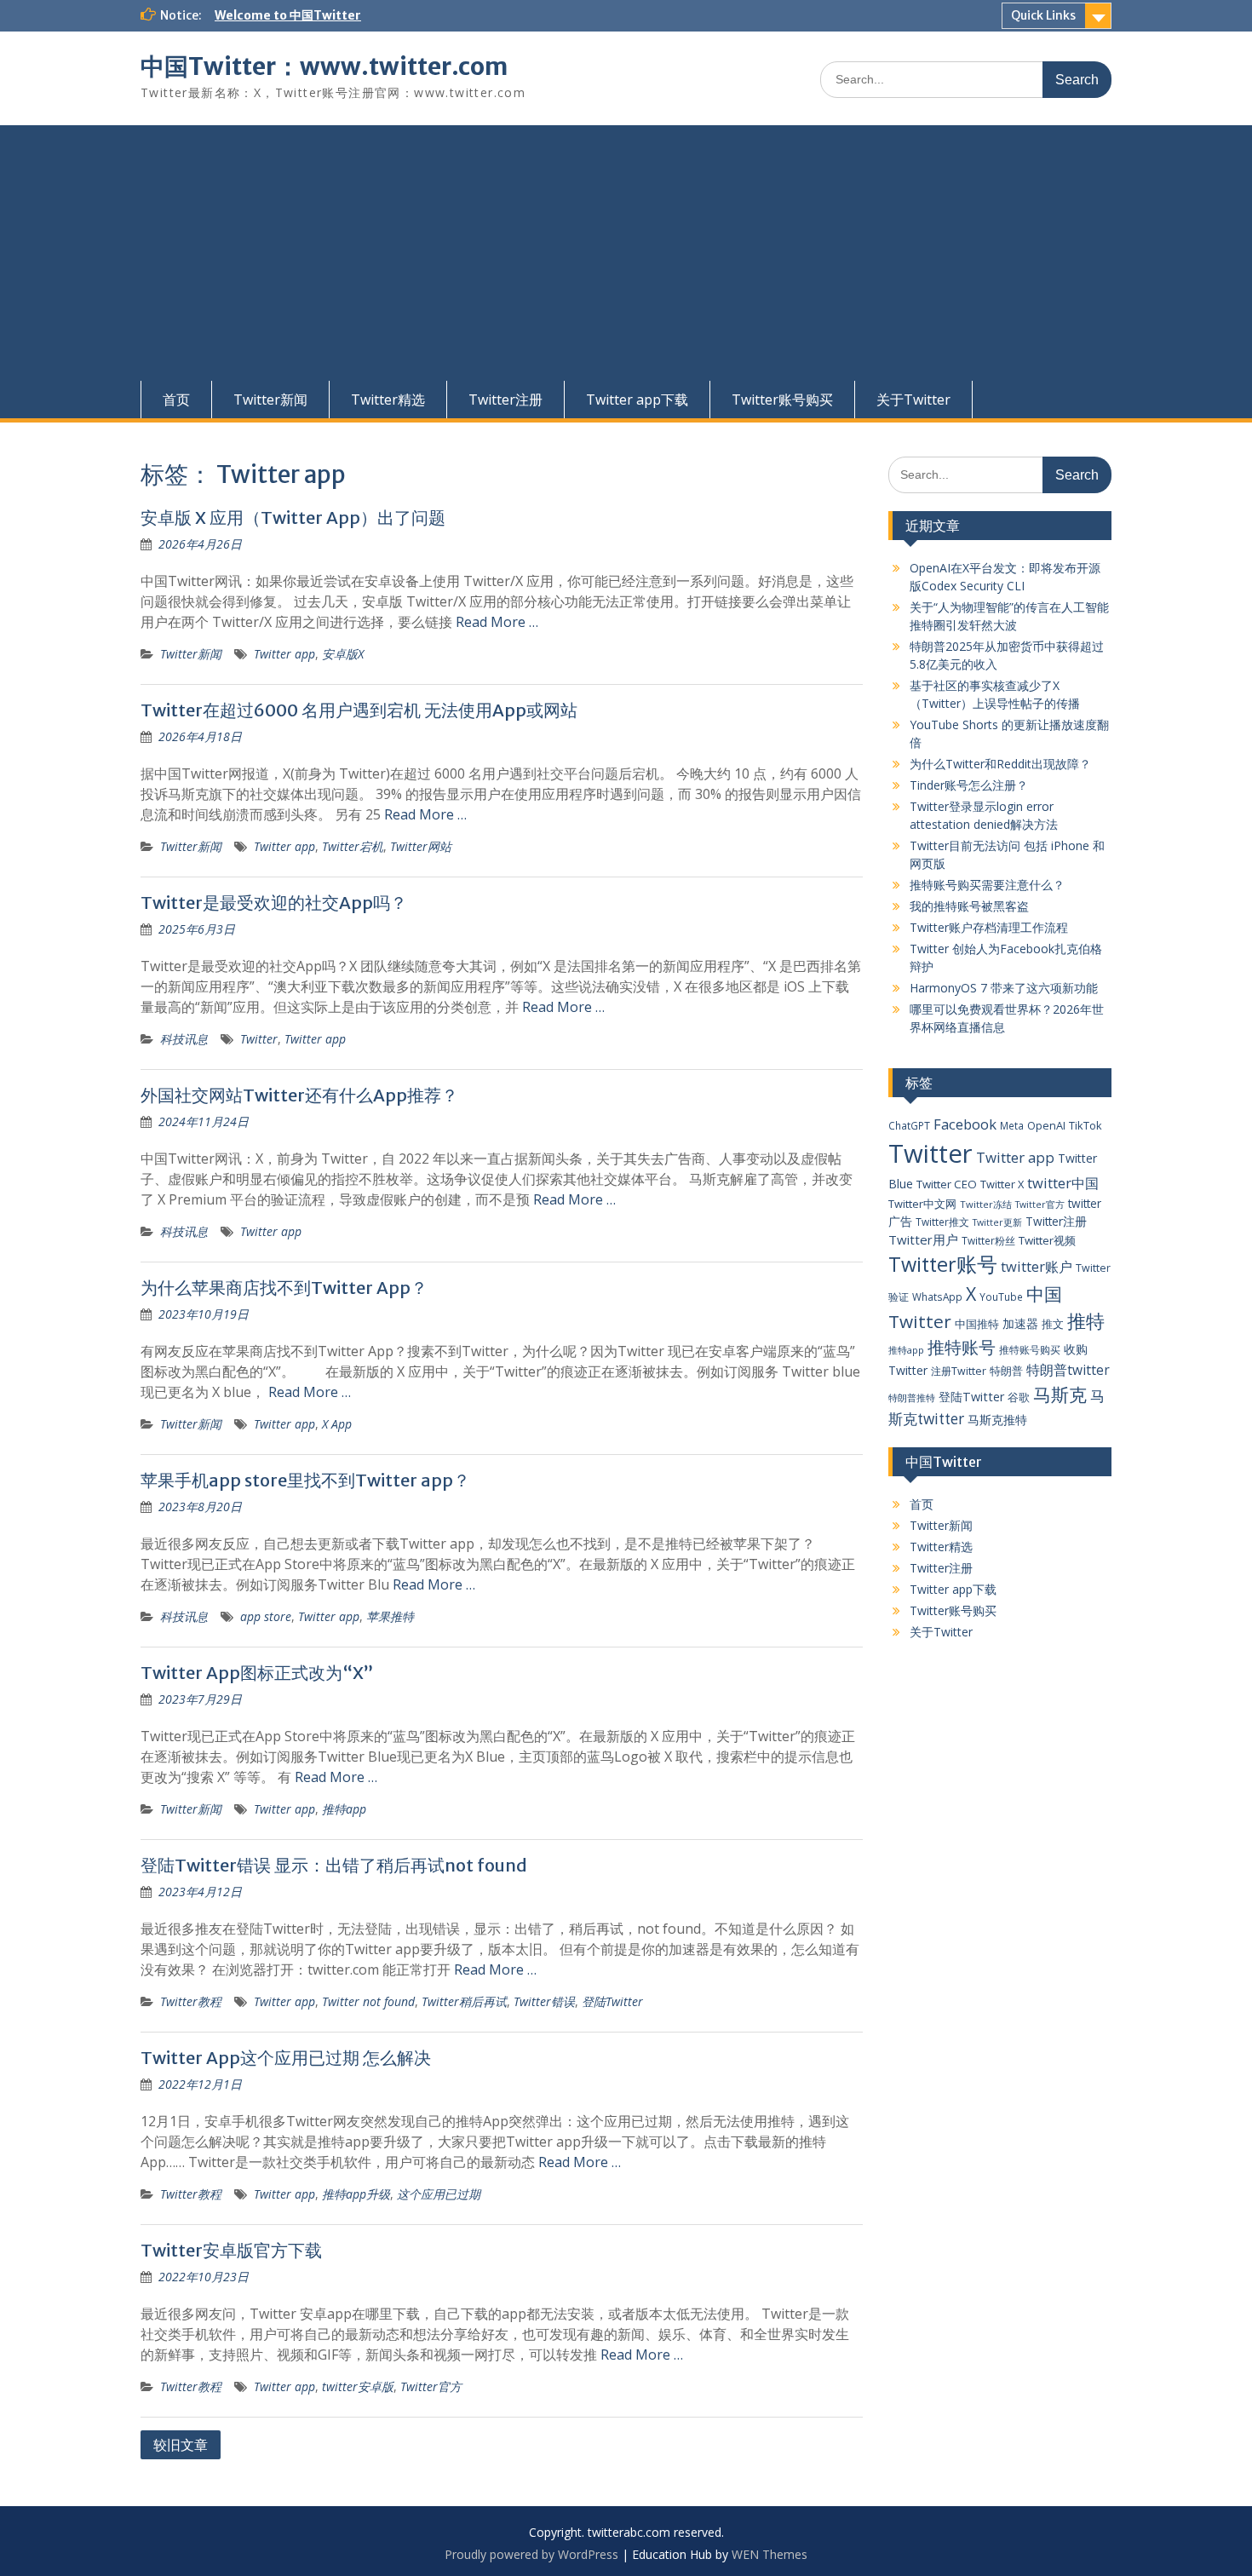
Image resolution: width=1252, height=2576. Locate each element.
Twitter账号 (943, 1264)
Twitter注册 (505, 400)
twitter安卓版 (358, 2386)
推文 (1053, 1324)
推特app (344, 1809)
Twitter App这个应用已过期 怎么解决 (286, 2058)
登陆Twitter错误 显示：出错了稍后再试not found (334, 1865)
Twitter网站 (421, 846)
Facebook (965, 1124)
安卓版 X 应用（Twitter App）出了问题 (293, 517)
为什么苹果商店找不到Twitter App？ (284, 1288)
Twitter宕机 (353, 846)
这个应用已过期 (439, 2194)
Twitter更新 (997, 1222)
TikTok (1085, 1125)
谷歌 (1019, 1397)
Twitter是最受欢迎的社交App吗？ (274, 903)
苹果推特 (390, 1616)
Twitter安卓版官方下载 (231, 2250)
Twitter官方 (431, 2386)
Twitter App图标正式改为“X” (257, 1673)
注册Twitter (959, 1371)
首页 (176, 400)
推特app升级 (356, 2194)
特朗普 (1006, 1371)
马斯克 (1060, 1394)
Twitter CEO (947, 1184)
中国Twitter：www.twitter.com (324, 66)
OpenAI (1046, 1125)
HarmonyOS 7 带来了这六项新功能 (1004, 988)
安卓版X (343, 654)
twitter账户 (1037, 1266)
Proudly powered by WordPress (531, 2554)
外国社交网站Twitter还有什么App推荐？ (299, 1095)
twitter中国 (1063, 1183)
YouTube (1001, 1297)
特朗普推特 (912, 1397)
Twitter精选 (388, 400)
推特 (1086, 1321)
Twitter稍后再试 (464, 2001)
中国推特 (977, 1324)
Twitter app (284, 654)
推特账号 (962, 1347)
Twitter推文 (942, 1222)
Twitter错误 (544, 2001)
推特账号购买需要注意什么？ (987, 885)
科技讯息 (184, 1039)
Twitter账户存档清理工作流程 (989, 927)
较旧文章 (181, 2445)
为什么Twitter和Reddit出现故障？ (1000, 764)
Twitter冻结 (986, 1204)
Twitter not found (368, 2001)
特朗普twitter (1068, 1370)
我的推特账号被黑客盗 (969, 906)
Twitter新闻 (270, 400)
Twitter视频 (1047, 1240)
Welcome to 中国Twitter (288, 15)
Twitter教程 (191, 2001)
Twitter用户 (923, 1239)
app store (266, 1616)
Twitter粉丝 (988, 1240)
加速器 (1020, 1323)
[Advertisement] (626, 253)
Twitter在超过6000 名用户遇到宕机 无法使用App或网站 (359, 710)
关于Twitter (913, 400)
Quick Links (1043, 15)
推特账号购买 (1030, 1349)
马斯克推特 (997, 1420)
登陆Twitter (612, 2001)
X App (337, 1424)
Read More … (497, 622)
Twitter (259, 1039)
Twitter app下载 (637, 400)
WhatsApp (937, 1297)
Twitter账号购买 (782, 400)
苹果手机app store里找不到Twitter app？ (305, 1480)
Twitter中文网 (922, 1204)
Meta (1012, 1125)
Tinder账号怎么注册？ (969, 785)
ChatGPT (909, 1125)
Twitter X (1002, 1184)
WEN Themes (770, 2554)
